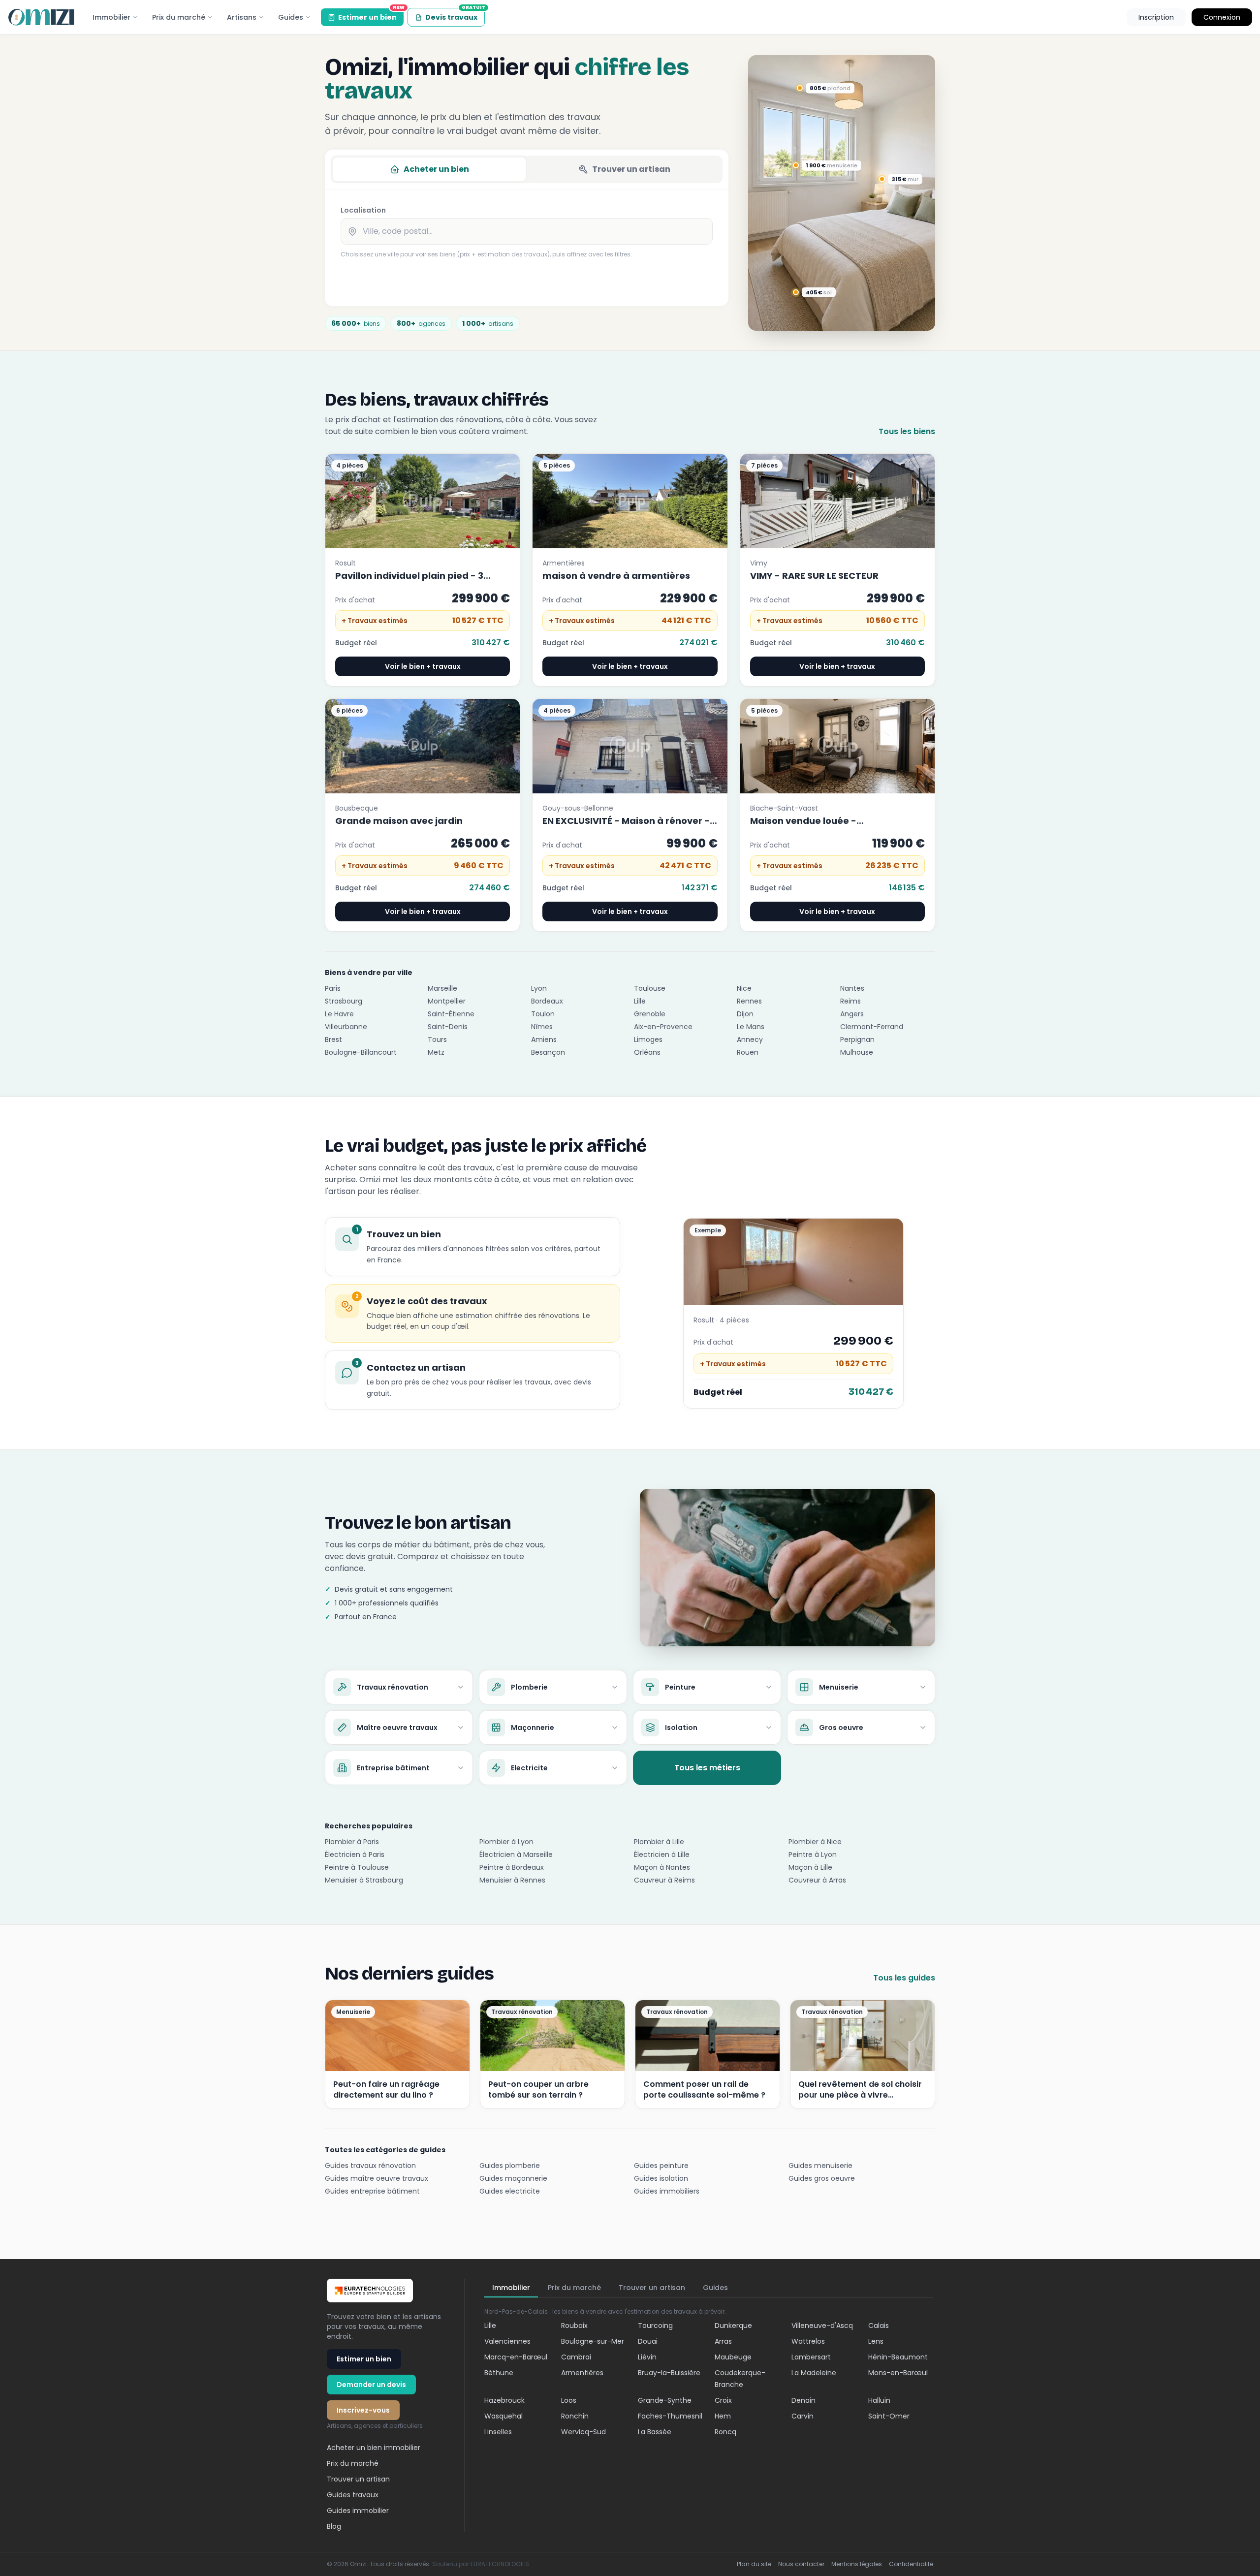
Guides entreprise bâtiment (372, 2191)
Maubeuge (733, 2357)
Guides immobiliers (667, 2191)
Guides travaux (353, 2495)
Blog (334, 2526)
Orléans (647, 1052)
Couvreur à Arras (817, 1880)
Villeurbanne (346, 1027)
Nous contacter (801, 2564)
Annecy (750, 1039)
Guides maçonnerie (513, 2178)
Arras (723, 2341)
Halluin (879, 2400)
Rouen (748, 1052)
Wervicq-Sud (583, 2432)
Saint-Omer (889, 2416)
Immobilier (111, 17)
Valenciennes (507, 2341)
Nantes (852, 988)
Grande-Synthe (665, 2400)
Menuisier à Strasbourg (364, 1880)
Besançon (548, 1052)
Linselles (498, 2432)
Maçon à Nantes (662, 1867)
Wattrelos (808, 2341)
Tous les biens (907, 431)
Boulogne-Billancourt (361, 1052)
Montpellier (447, 1001)
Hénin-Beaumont (898, 2357)
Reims (850, 1001)
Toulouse (650, 988)
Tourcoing (655, 2325)
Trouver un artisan (631, 169)
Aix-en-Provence (663, 1027)
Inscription (1156, 17)
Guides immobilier (358, 2511)
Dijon (745, 1014)
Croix (723, 2400)
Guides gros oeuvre (822, 2178)
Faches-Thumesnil (670, 2416)
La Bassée (655, 2432)
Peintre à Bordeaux (512, 1867)
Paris (333, 988)
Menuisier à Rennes (512, 1880)
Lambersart (811, 2357)
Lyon (539, 988)
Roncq (725, 2432)
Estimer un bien (371, 15)
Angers (852, 1014)
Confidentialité (911, 2564)
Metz (436, 1052)
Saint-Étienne (451, 1014)
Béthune (499, 2373)
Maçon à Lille (810, 1867)
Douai (648, 2341)
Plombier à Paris (352, 1842)
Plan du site (754, 2564)
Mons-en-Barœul (898, 2373)
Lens (876, 2341)
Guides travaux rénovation (370, 2166)
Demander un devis (371, 2385)
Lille (640, 1001)
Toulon (543, 1014)
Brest (333, 1039)
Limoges (648, 1039)
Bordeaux (547, 1001)
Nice (744, 988)
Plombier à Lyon (506, 1842)
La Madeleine (814, 2373)
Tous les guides (904, 1978)
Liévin (647, 2357)
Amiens (544, 1039)
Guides (291, 17)
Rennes (749, 1001)
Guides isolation (661, 2178)
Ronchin (575, 2416)
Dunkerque (733, 2325)
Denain (803, 2400)
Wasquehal (504, 2416)
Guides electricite (510, 2191)
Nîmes (542, 1027)
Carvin (803, 2416)
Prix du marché (179, 17)
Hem (723, 2416)
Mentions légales (857, 2564)
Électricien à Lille (662, 1854)
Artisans (242, 17)
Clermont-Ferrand (872, 1027)
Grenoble (650, 1014)
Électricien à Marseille (516, 1854)
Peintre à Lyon (813, 1854)
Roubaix (574, 2325)
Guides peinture (661, 2166)
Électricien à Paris (355, 1854)
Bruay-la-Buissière (669, 2373)
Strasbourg (344, 1001)
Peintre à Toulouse (357, 1867)
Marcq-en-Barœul (516, 2357)
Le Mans (751, 1027)
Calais (879, 2325)
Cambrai (576, 2357)
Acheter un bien (436, 169)
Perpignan (857, 1039)
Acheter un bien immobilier (374, 2448)
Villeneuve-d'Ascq (822, 2325)
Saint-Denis (448, 1027)
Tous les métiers (707, 1768)
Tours (437, 1039)
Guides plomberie (510, 2166)
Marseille (442, 988)
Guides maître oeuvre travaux (377, 2178)
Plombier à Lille (659, 1842)
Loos (569, 2400)
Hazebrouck (504, 2400)
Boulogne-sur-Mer (593, 2341)
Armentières (582, 2373)
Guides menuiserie (820, 2166)
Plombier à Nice (815, 1842)
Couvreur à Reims (664, 1880)
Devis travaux (455, 15)
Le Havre (339, 1014)
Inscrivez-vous (363, 2410)
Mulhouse (857, 1052)
